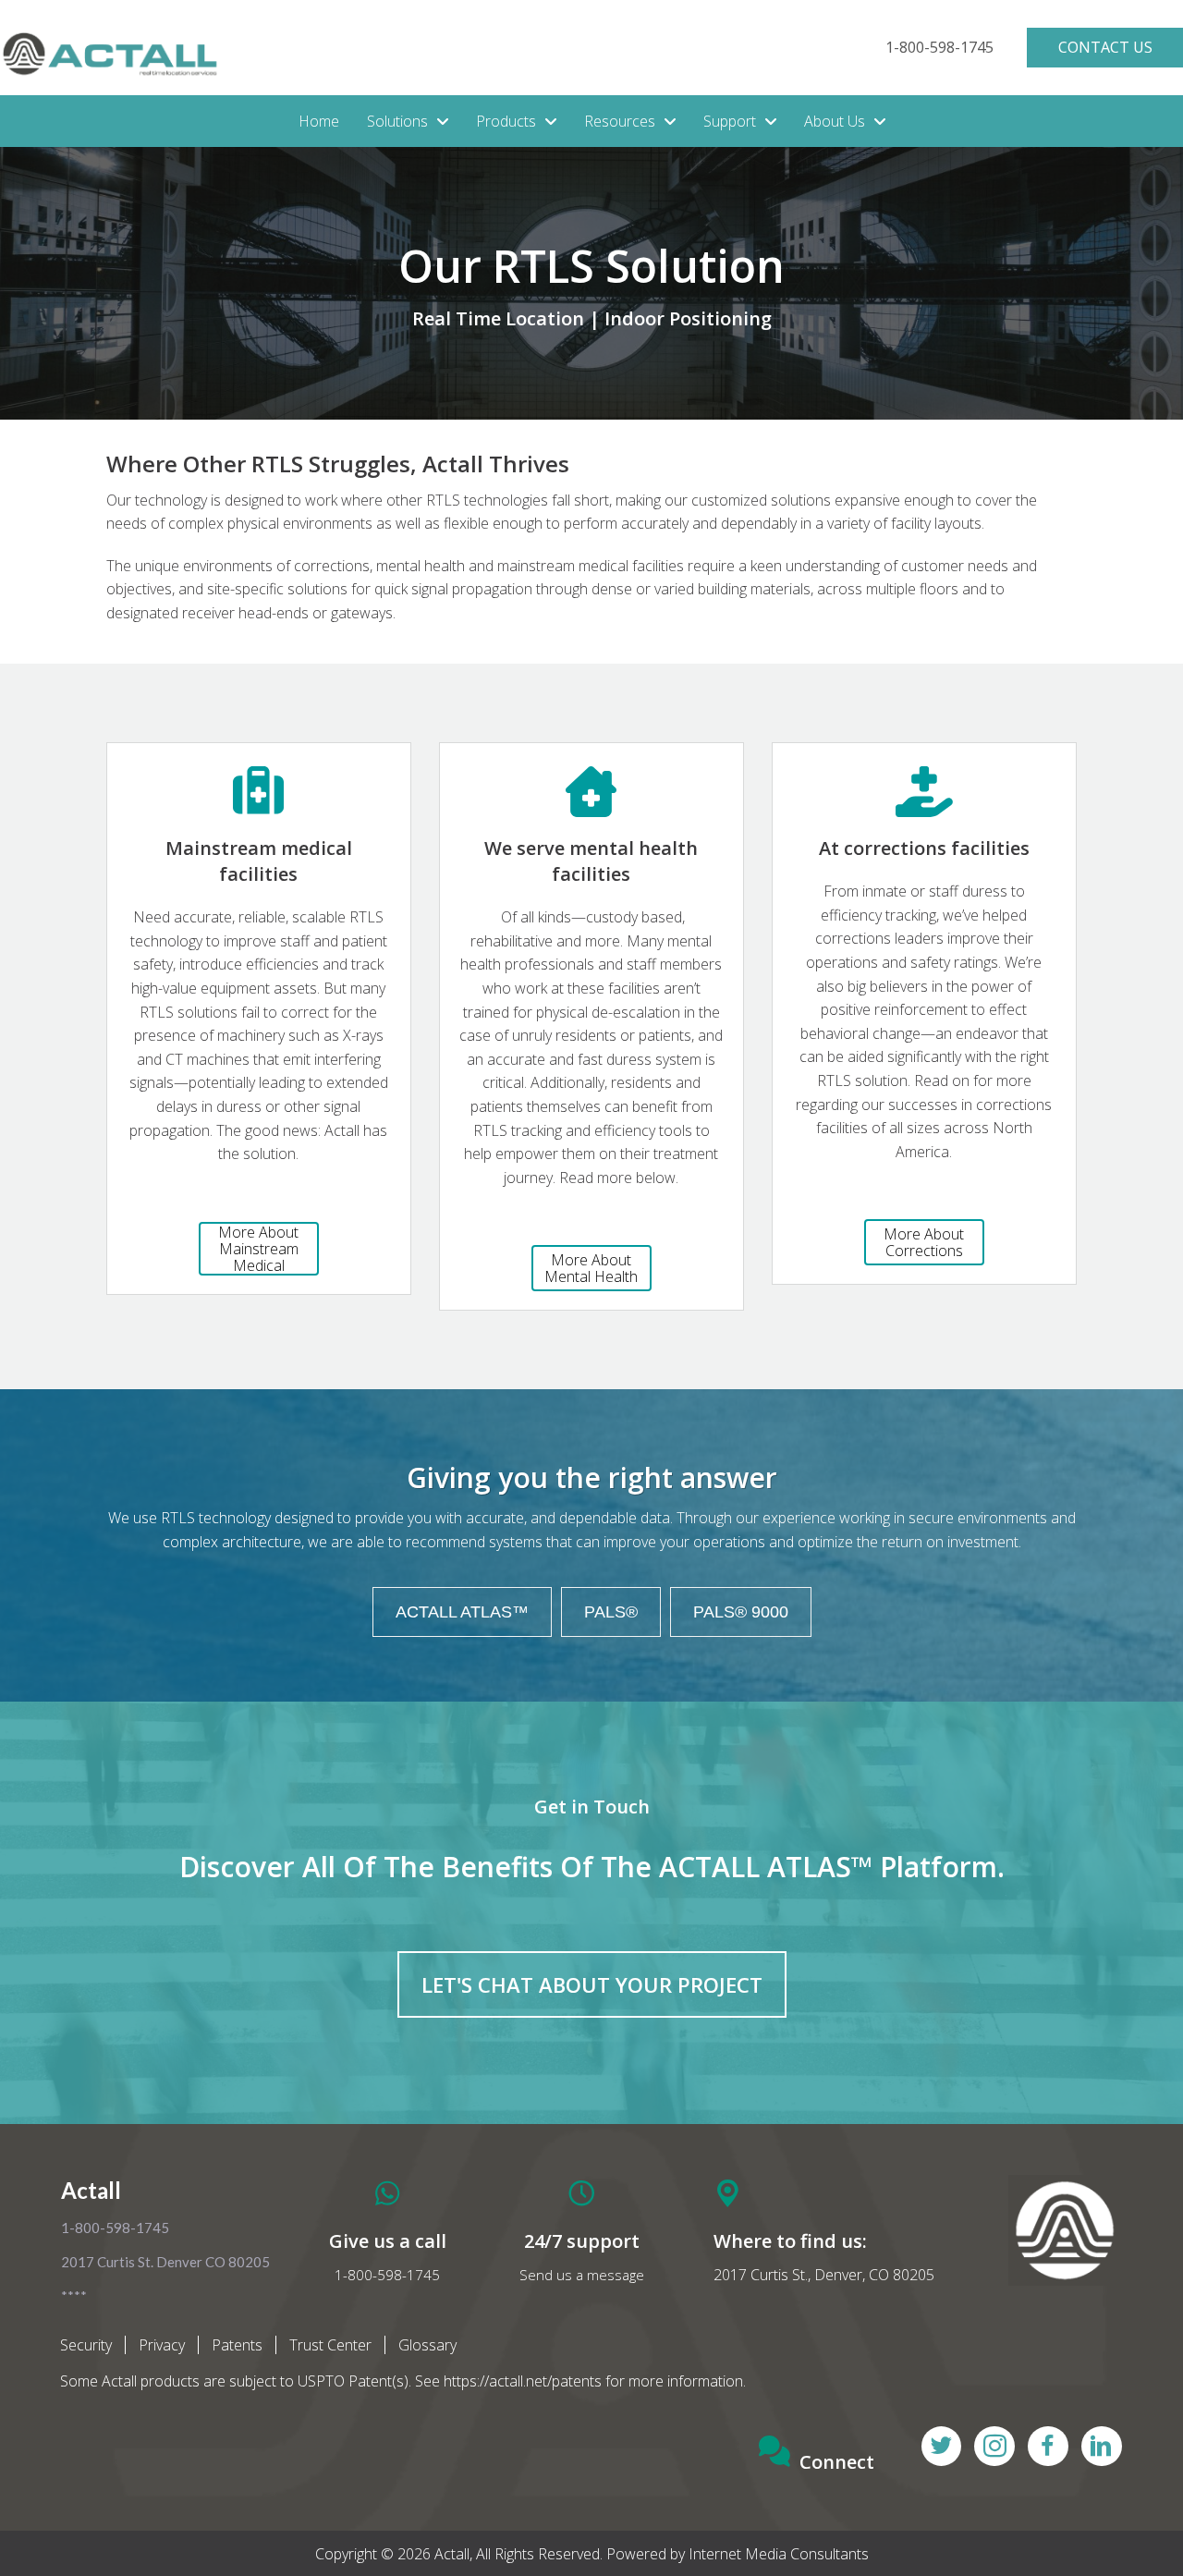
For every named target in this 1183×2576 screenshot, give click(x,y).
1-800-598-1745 (387, 2275)
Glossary (427, 2345)
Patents (237, 2345)
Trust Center (330, 2345)
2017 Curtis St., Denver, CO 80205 (824, 2275)
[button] (939, 48)
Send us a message (582, 2275)
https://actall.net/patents (523, 2381)
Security (86, 2345)
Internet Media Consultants (779, 2554)
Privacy (162, 2345)
